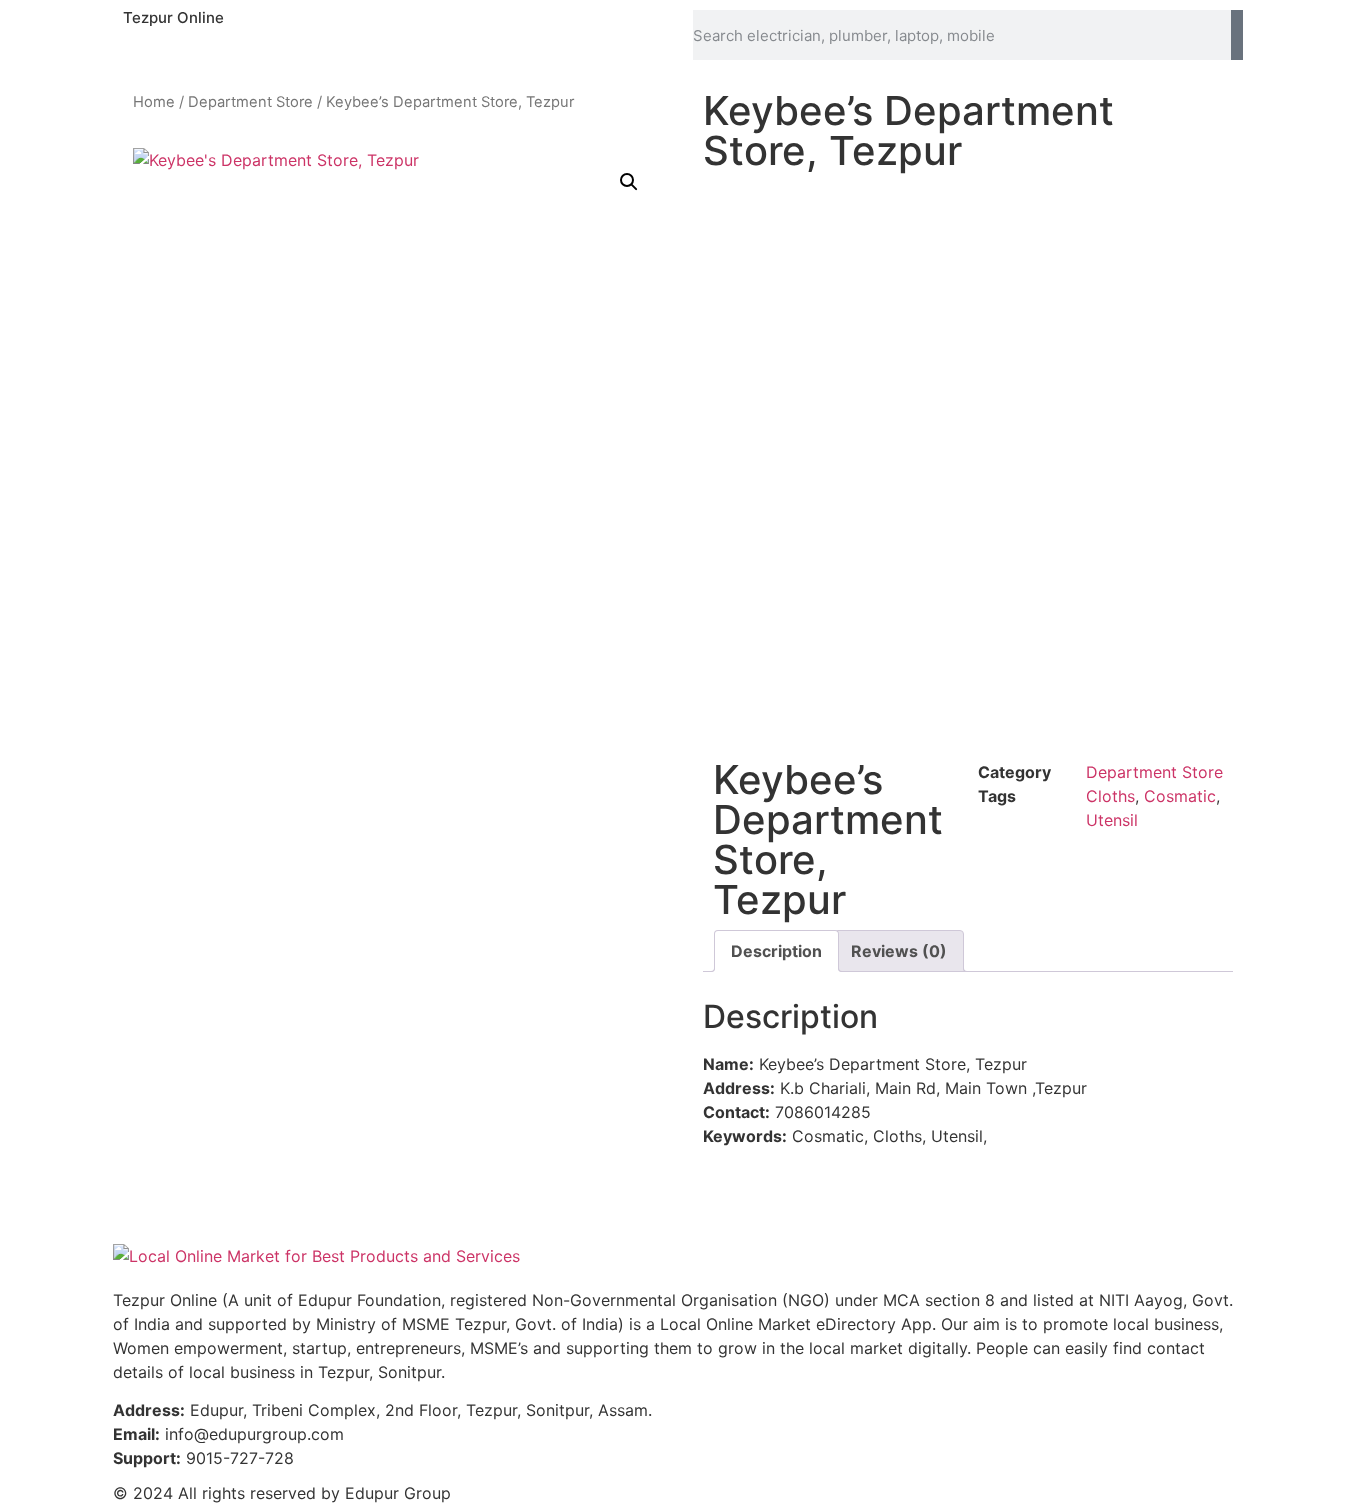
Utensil (1112, 820)
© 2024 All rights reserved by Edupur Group (282, 1493)
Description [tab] (776, 951)
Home (154, 102)
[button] (629, 182)
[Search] (1237, 35)
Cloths (1110, 796)
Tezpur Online (173, 17)
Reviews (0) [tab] (899, 951)
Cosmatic (1180, 796)
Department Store (250, 102)
